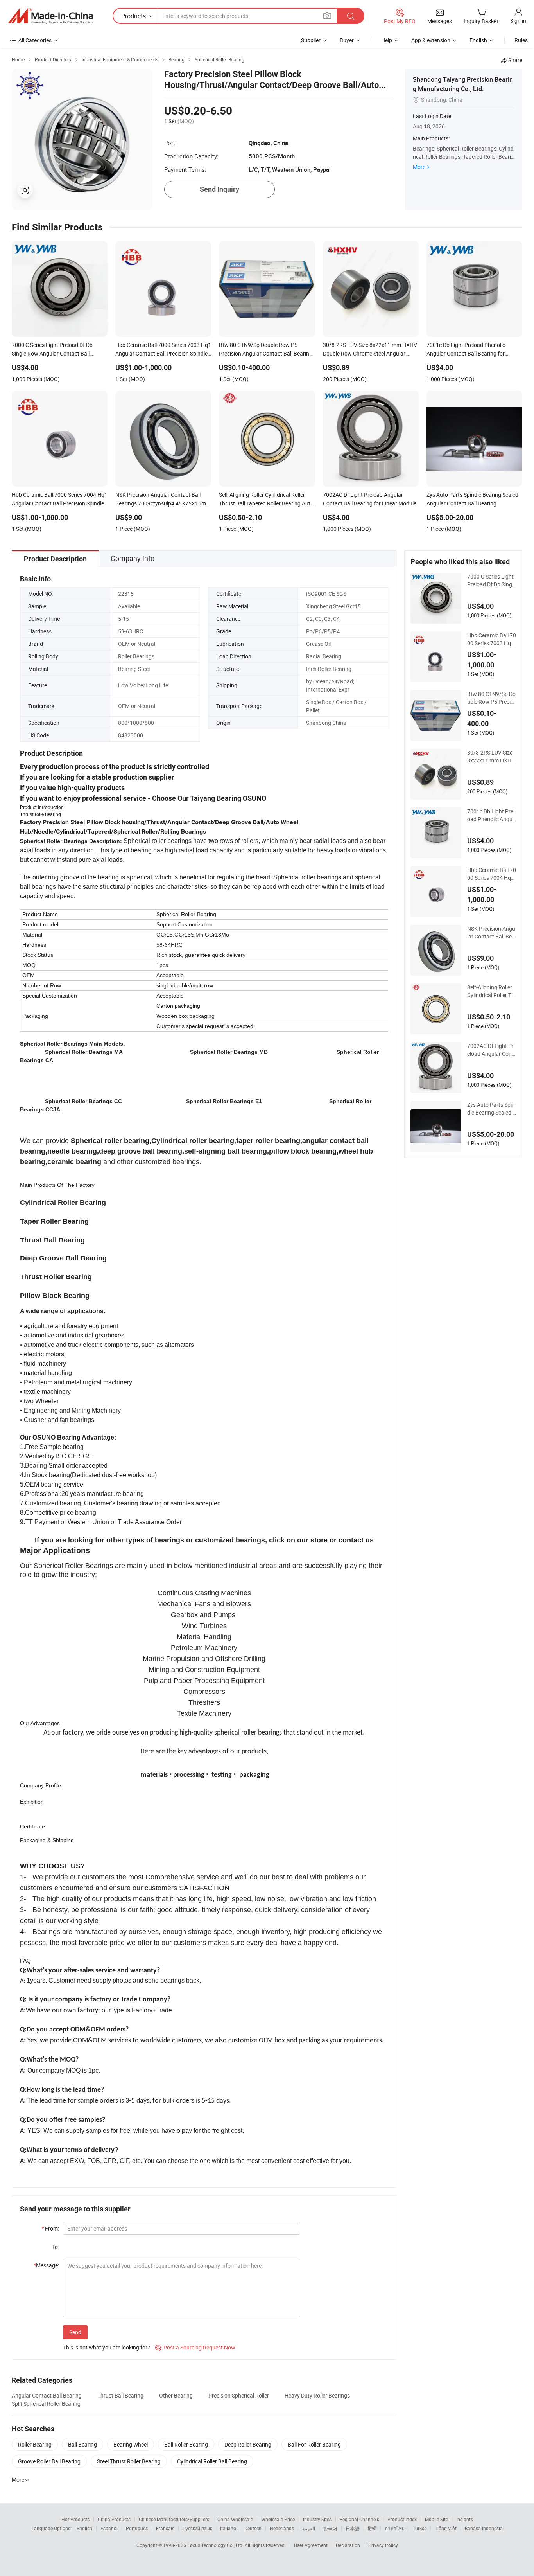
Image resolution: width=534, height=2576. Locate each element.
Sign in (518, 21)
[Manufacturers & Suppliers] (50, 16)
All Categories (35, 40)
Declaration (348, 2545)
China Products (114, 2519)
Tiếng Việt (446, 2528)
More (419, 167)
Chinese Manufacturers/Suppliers (174, 2519)
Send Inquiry (220, 189)
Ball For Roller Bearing (314, 2444)
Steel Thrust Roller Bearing (129, 2461)
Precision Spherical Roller (239, 2395)
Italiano (228, 2528)
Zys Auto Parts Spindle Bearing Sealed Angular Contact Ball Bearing (492, 1109)
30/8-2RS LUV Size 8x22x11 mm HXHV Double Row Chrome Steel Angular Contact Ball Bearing (492, 757)
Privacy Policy (383, 2545)
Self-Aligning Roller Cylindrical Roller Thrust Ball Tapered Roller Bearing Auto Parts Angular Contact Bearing (491, 991)
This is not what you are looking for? (107, 2347)
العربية (309, 2528)
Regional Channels (359, 2519)
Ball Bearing (82, 2444)
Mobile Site (436, 2519)
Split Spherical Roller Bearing (46, 2404)
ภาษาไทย (395, 2528)
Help (387, 40)
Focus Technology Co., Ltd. (216, 2545)
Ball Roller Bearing (186, 2444)
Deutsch (253, 2528)
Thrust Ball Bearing (120, 2395)
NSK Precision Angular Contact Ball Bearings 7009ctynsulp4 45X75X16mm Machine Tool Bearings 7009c (491, 933)
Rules (521, 40)
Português (137, 2528)
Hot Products (75, 2519)
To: (56, 2247)
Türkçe (420, 2528)
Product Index (402, 2519)
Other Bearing (176, 2395)
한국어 (330, 2528)
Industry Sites (317, 2519)
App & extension (431, 40)
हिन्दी (372, 2528)
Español (109, 2528)
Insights (465, 2519)
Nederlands (282, 2528)
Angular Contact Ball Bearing (47, 2395)
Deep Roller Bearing (248, 2444)
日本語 (353, 2528)
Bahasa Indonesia (484, 2528)
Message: (46, 2265)
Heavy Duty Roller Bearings (317, 2395)
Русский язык (197, 2528)
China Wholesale (235, 2519)
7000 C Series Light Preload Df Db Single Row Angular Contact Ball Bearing (492, 581)
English (84, 2528)
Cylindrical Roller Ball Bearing (212, 2461)
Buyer (347, 40)
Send (75, 2332)
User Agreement (311, 2545)
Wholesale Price (278, 2519)
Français (165, 2528)
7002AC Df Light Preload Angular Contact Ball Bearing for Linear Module (490, 1050)
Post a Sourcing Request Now (195, 2347)
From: (50, 2228)
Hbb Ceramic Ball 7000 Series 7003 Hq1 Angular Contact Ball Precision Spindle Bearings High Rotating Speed (492, 639)
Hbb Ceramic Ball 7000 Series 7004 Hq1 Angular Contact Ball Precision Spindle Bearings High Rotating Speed (492, 874)
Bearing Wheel (131, 2444)
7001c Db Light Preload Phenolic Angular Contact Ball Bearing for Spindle (491, 815)
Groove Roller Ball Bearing (49, 2461)
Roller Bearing (35, 2444)
